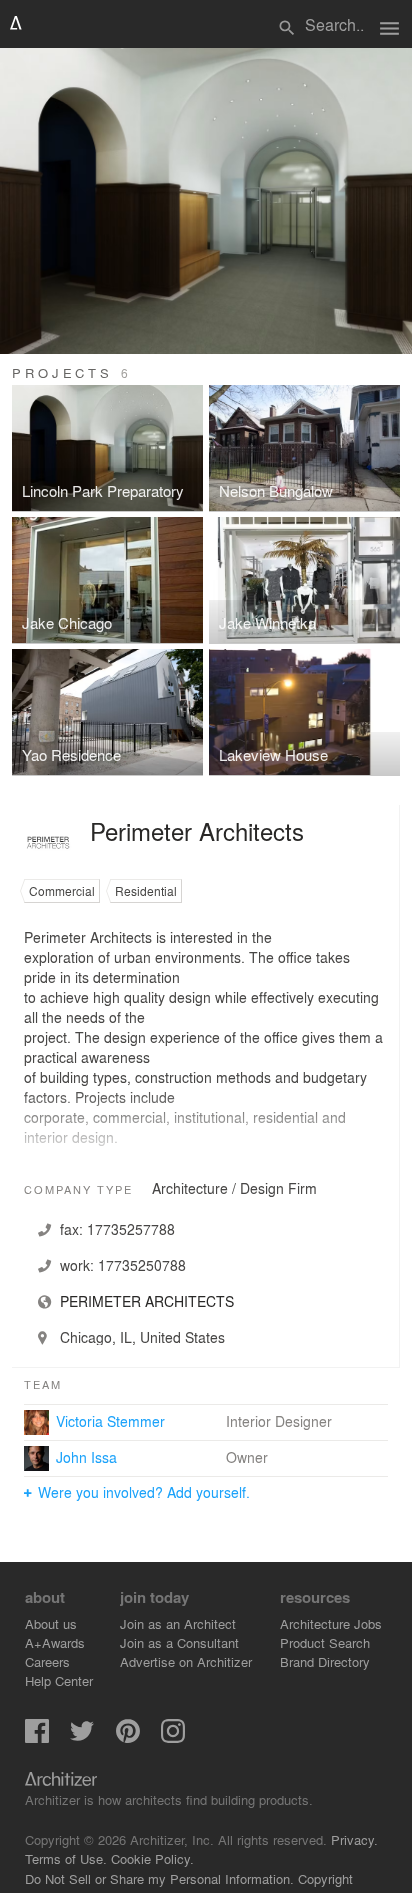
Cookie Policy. (152, 1858)
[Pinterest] (128, 1737)
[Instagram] (173, 1737)
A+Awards (55, 1642)
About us (51, 1623)
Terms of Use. (66, 1858)
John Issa (86, 1457)
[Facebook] (37, 1737)
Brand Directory (325, 1661)
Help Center (59, 1680)
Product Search (325, 1642)
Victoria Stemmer (110, 1421)
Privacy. (354, 1839)
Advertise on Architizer (186, 1661)
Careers (47, 1661)
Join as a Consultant (179, 1642)
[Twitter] (82, 1737)
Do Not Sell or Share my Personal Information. (159, 1878)
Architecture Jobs (331, 1623)
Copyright (325, 1878)
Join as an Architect (178, 1623)
